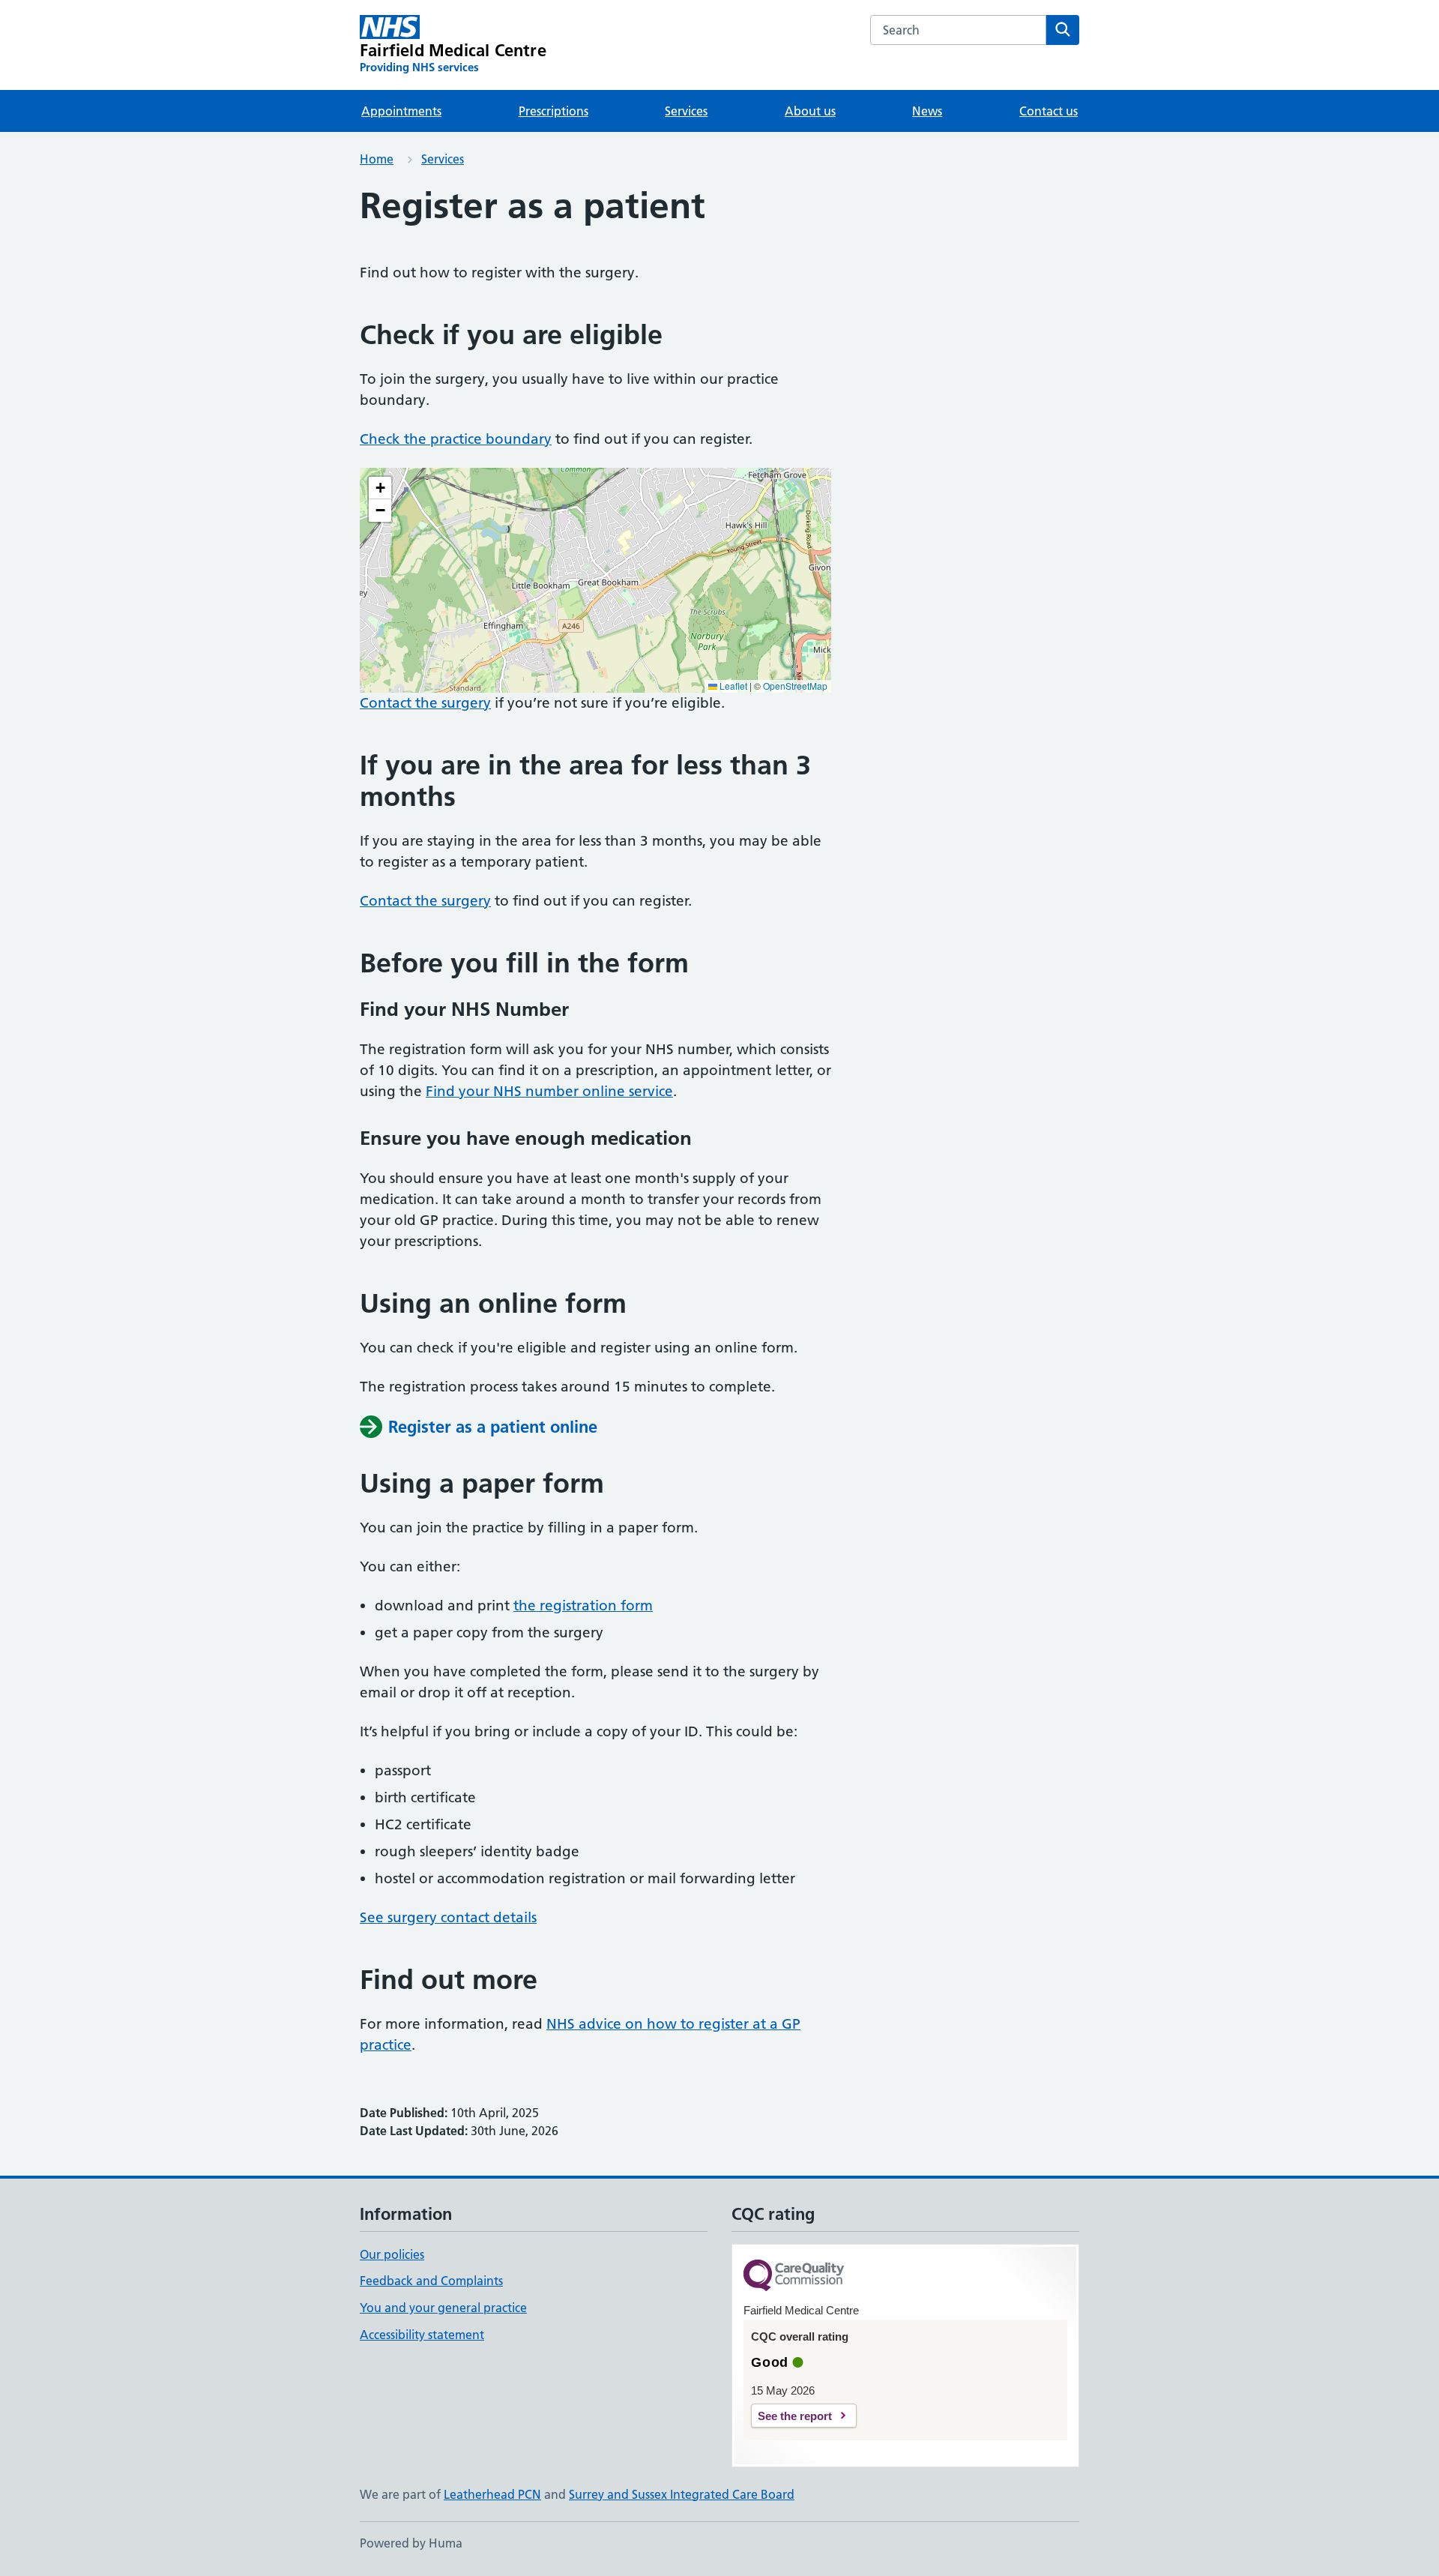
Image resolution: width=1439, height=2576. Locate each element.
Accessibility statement (422, 2335)
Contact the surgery (425, 703)
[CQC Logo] (794, 2276)
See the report (795, 2416)
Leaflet (732, 686)
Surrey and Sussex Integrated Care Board (682, 2494)
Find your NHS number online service (549, 1091)
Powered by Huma (411, 2543)
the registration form (583, 1606)
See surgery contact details (448, 1917)
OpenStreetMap (795, 686)
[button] (380, 488)
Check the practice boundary (456, 439)
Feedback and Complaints (431, 2281)
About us (810, 111)
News (927, 111)
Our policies (392, 2254)
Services (686, 111)
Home (377, 159)
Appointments (401, 111)
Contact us (1049, 111)
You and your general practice (443, 2308)
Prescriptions (553, 111)
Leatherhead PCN (492, 2494)
